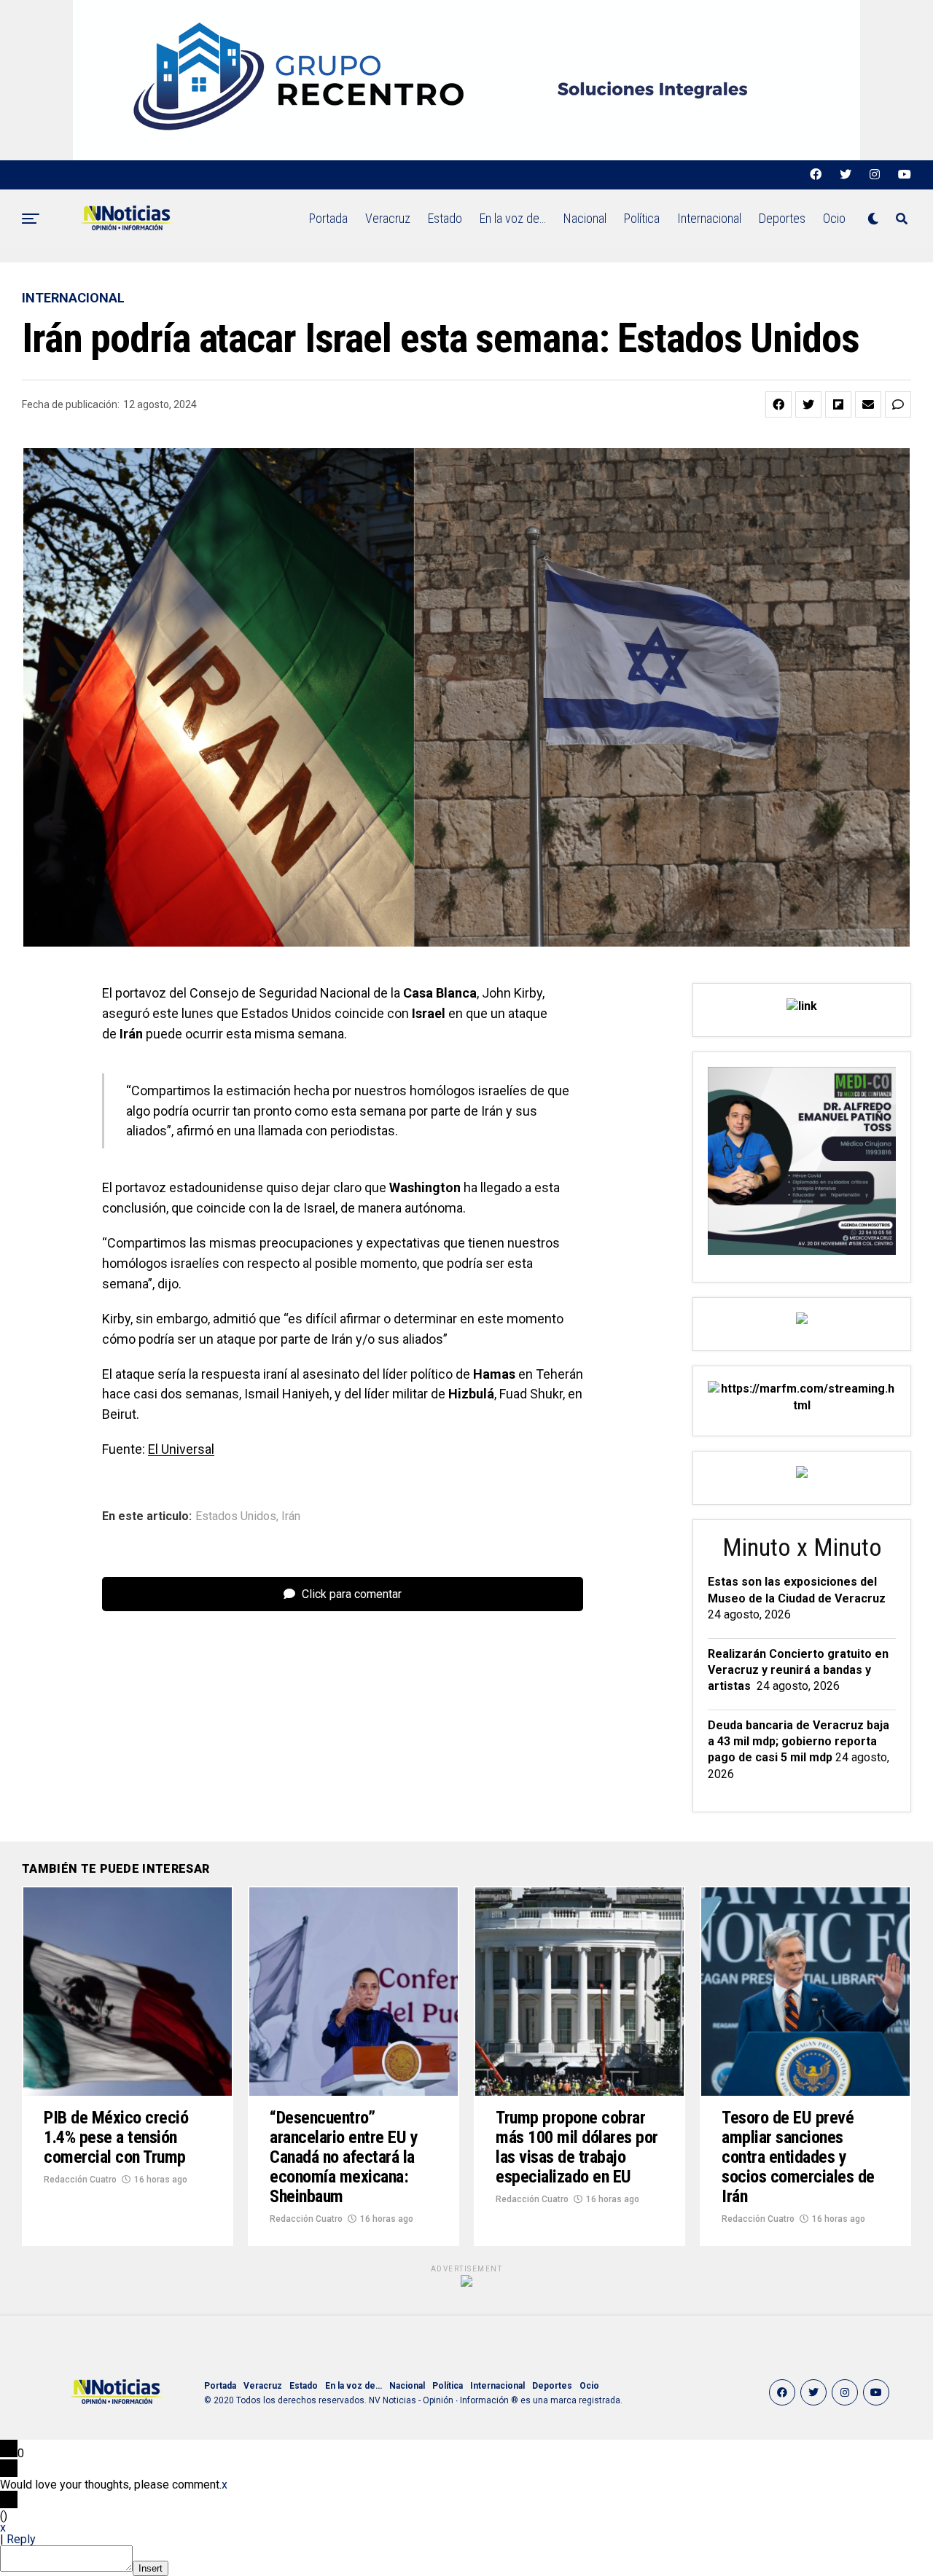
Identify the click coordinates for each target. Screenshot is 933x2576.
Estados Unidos (236, 1516)
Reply (21, 2539)
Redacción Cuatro (80, 2180)
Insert (151, 2568)
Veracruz (388, 218)
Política (642, 218)
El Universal (181, 1449)
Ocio (834, 218)
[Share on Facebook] (778, 404)
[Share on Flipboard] (838, 404)
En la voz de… (513, 218)
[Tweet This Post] (808, 404)
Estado (445, 218)
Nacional (585, 218)
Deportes (782, 218)
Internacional (709, 218)
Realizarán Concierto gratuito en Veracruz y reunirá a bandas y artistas (798, 1670)
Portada (328, 218)
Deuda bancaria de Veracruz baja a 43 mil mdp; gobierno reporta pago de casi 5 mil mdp (799, 1742)
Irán (291, 1516)
